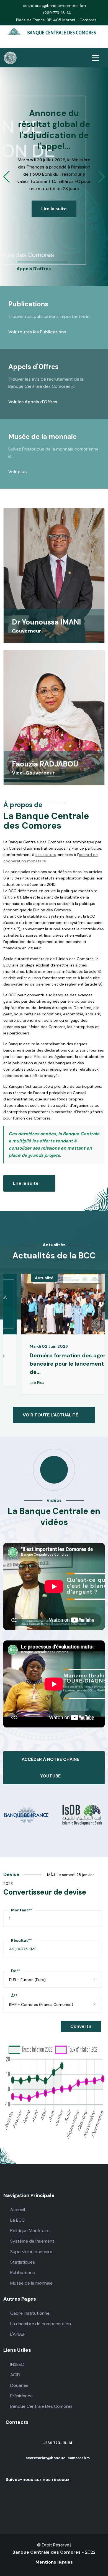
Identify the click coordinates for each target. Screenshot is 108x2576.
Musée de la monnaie (31, 2283)
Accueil (17, 2210)
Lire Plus (38, 1382)
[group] (42, 267)
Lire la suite (54, 209)
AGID (15, 2375)
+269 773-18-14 (57, 13)
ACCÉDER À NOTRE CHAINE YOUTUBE (50, 1768)
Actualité (44, 1278)
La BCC (17, 2220)
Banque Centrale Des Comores (41, 2406)
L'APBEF (17, 2334)
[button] (7, 177)
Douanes (19, 2385)
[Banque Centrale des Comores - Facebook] (40, 44)
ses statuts (46, 855)
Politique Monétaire (29, 2231)
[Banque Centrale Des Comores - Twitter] (48, 44)
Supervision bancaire (31, 2252)
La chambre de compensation (40, 2324)
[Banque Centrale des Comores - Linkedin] (63, 44)
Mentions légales (54, 2562)
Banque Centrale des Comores (47, 2552)
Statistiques (22, 2262)
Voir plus (18, 472)
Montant (22, 1910)
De (16, 1971)
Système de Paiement (32, 2241)
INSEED (17, 2364)
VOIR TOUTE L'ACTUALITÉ (50, 1415)
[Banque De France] (27, 1814)
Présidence (21, 2396)
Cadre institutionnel (30, 2313)
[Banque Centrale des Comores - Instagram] (55, 44)
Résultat (21, 1940)
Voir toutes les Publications (38, 332)
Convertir (81, 2026)
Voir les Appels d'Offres (33, 402)
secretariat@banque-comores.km (55, 6)
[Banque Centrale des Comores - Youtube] (70, 44)
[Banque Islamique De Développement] (81, 1814)
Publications (22, 2273)
